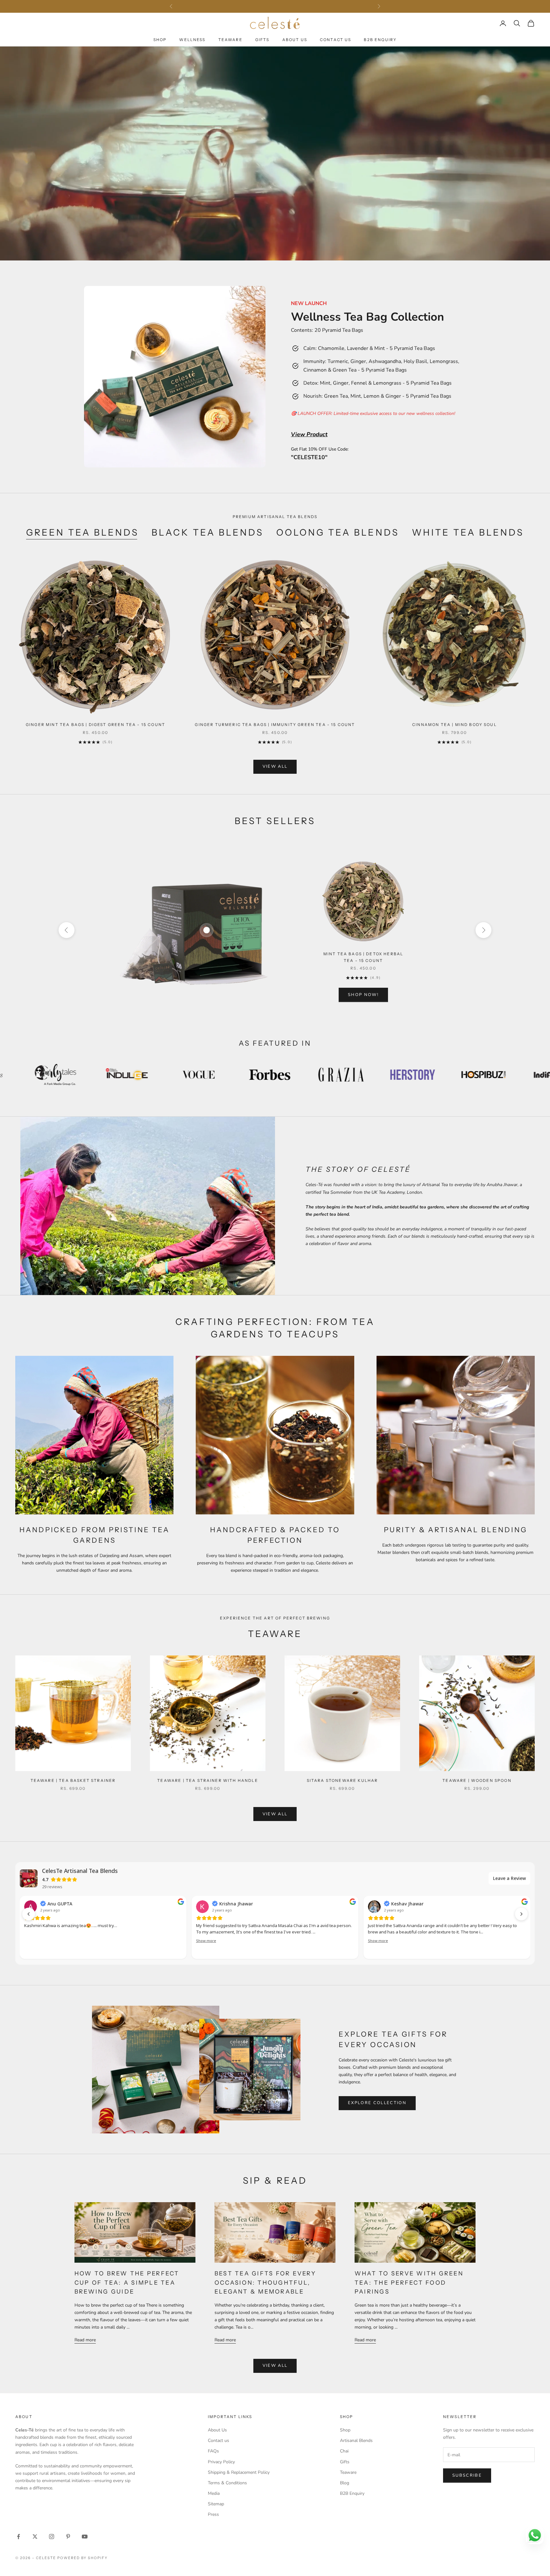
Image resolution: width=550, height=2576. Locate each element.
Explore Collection (377, 2103)
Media (214, 2493)
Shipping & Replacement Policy (239, 2472)
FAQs (213, 2451)
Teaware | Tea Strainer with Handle (208, 1780)
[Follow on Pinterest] (68, 2537)
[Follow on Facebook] (18, 2537)
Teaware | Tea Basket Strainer (73, 1780)
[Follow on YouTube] (85, 2537)
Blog (345, 2483)
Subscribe (467, 2475)
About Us (295, 40)
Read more (85, 2340)
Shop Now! (363, 995)
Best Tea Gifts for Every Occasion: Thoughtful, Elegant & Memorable (265, 2283)
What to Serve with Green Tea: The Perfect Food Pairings (409, 2283)
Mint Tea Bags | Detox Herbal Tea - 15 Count (363, 957)
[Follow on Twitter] (35, 2537)
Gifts (262, 40)
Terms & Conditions (227, 2483)
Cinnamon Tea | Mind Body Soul (455, 725)
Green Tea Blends (83, 532)
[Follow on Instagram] (52, 2537)
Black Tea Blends (208, 532)
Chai (344, 2451)
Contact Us (336, 40)
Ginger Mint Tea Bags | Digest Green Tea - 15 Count (95, 725)
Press (213, 2514)
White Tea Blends (468, 532)
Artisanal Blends (356, 2441)
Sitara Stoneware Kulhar (342, 1780)
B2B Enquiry (380, 40)
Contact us (219, 2441)
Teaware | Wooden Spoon (477, 1780)
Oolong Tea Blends (338, 532)
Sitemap (216, 2504)
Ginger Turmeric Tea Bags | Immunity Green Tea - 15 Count (275, 725)
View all (275, 766)
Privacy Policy (221, 2462)
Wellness (192, 40)
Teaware (230, 40)
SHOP (160, 40)
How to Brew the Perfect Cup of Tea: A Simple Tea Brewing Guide (127, 2283)
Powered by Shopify (83, 2558)
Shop (345, 2430)
